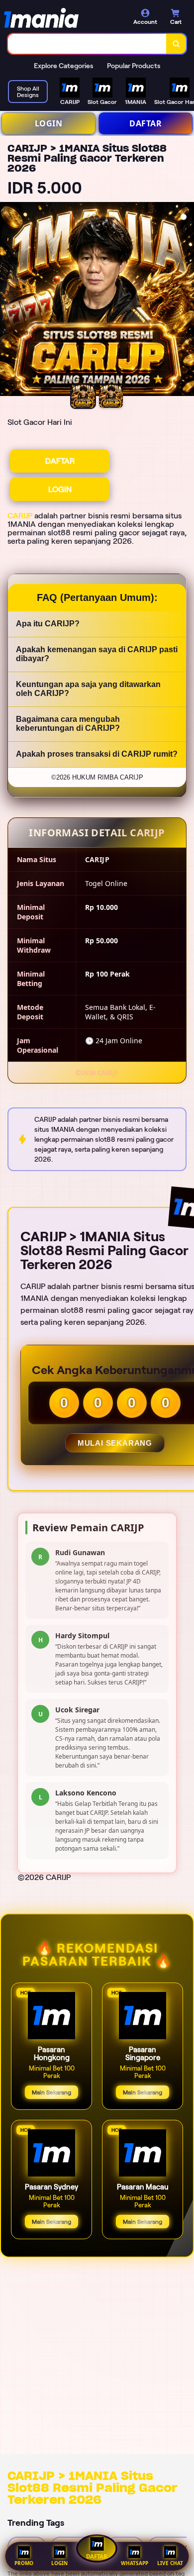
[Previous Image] (8, 300)
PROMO (24, 2563)
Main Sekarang (51, 2092)
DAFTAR (145, 123)
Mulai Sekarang (115, 1443)
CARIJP (20, 516)
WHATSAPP (135, 2563)
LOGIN (49, 123)
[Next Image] (186, 300)
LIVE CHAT (170, 2563)
